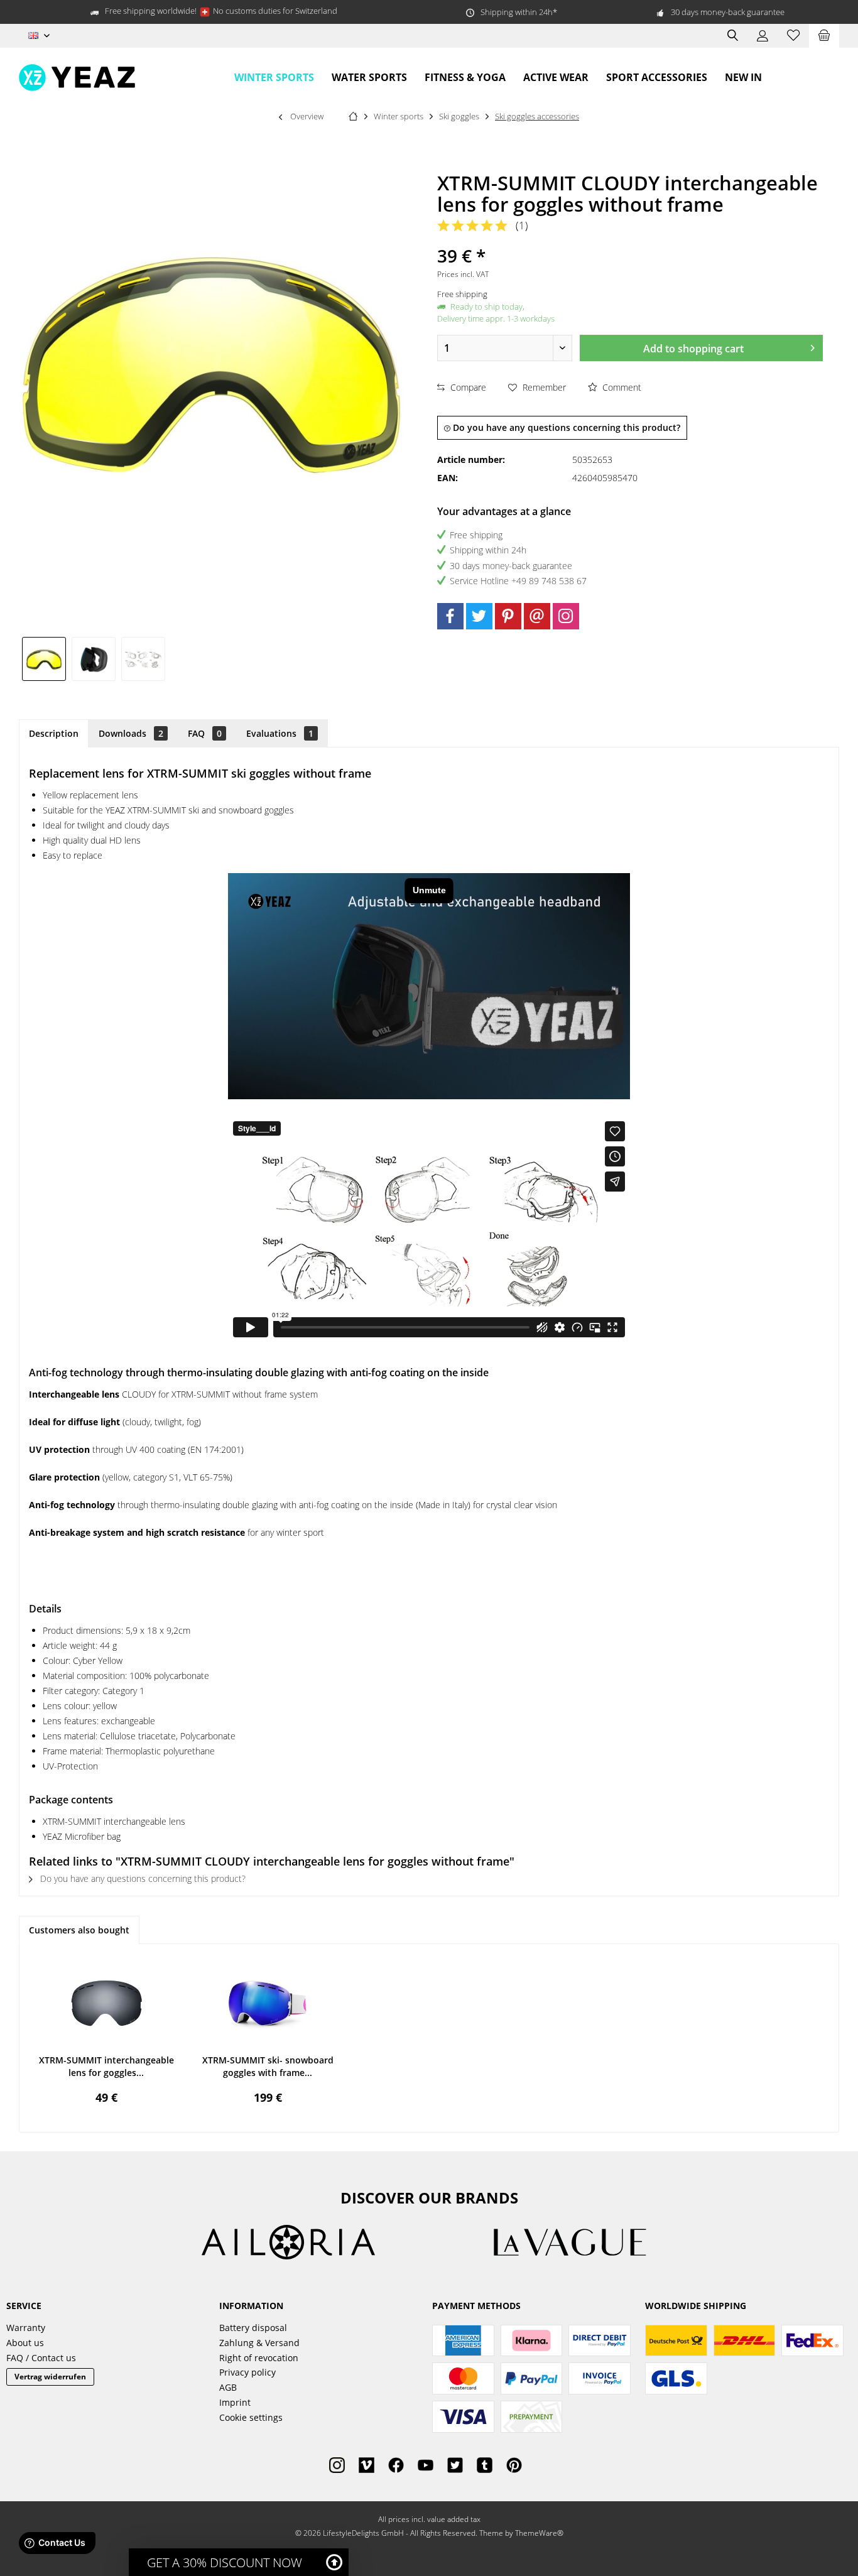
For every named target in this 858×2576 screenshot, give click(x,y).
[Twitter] (479, 616)
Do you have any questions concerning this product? (565, 427)
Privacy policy (247, 2372)
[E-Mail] (537, 616)
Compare (467, 387)
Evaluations (280, 733)
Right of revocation (259, 2358)
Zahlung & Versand (259, 2343)
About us (25, 2343)
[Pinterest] (508, 616)
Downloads (131, 733)
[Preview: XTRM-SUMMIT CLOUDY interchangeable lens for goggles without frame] (44, 659)
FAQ (205, 733)
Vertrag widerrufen (50, 2377)
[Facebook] (450, 616)
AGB (228, 2387)
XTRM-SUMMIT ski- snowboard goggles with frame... (268, 2066)
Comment (621, 387)
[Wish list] (793, 36)
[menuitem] (824, 36)
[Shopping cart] (824, 36)
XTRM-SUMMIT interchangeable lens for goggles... (106, 2066)
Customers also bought (79, 1930)
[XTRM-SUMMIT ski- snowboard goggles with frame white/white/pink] (268, 2004)
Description (54, 733)
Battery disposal (253, 2328)
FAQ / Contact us (41, 2358)
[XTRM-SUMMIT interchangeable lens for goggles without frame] (106, 2004)
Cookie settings (251, 2417)
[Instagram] (566, 616)
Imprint (235, 2402)
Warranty (26, 2328)
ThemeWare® (539, 2533)
